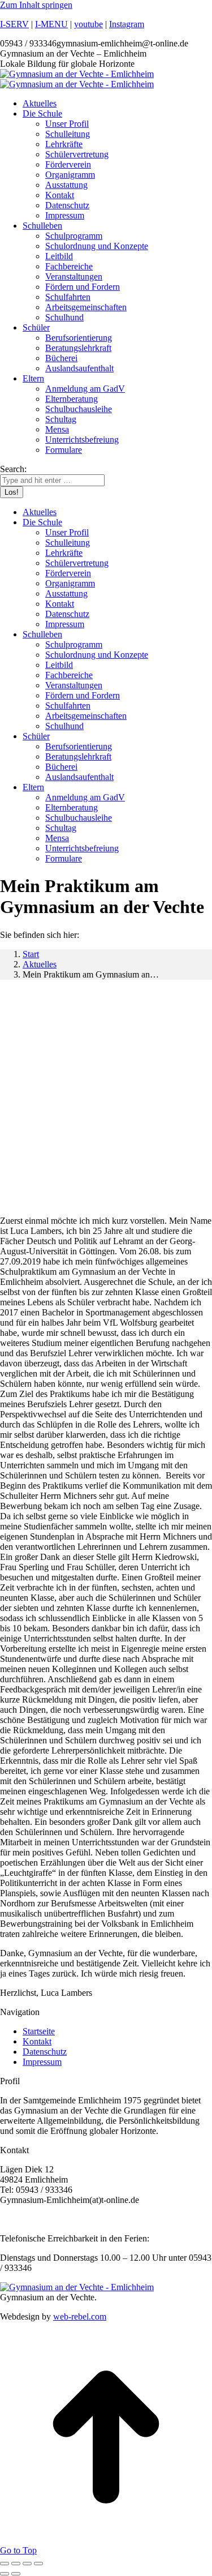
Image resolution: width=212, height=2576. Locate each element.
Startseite (39, 2031)
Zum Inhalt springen (36, 5)
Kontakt (37, 2041)
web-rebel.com (80, 2316)
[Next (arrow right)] (16, 2574)
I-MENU (51, 24)
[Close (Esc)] (5, 2564)
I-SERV (14, 24)
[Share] (16, 2564)
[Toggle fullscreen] (27, 2564)
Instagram (127, 24)
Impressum (42, 2062)
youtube (88, 24)
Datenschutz (45, 2052)
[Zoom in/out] (38, 2564)
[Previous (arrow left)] (5, 2574)
